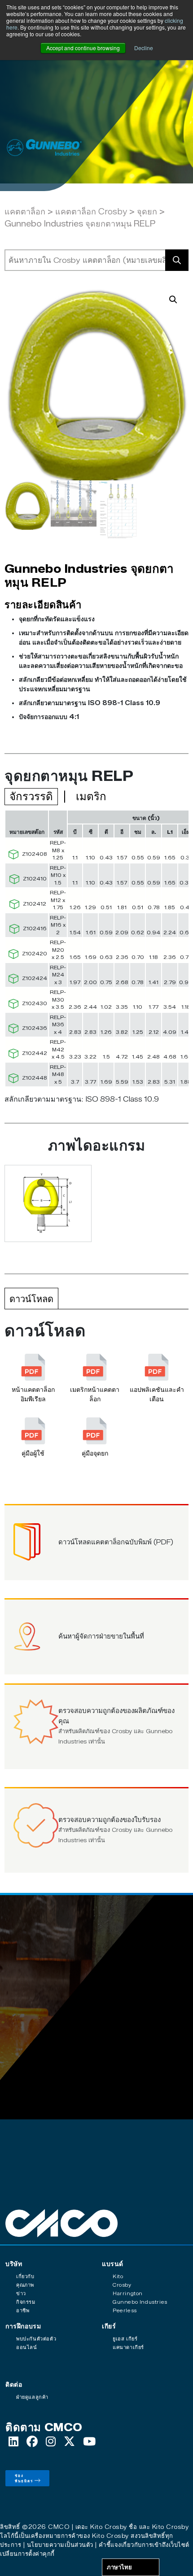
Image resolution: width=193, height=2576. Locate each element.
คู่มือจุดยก (95, 1454)
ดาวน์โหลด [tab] (31, 1299)
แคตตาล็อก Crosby (91, 212)
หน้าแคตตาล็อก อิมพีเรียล (33, 1395)
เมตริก (91, 796)
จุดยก (147, 212)
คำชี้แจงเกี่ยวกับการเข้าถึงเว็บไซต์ (144, 2545)
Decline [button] (144, 48)
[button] (173, 300)
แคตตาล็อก (25, 212)
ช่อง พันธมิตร (24, 2478)
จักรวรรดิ (31, 796)
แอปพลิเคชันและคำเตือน (157, 1395)
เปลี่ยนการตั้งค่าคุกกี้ (27, 2554)
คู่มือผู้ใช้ (33, 1454)
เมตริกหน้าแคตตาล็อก (95, 1395)
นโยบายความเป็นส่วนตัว (60, 2545)
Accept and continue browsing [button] (83, 48)
